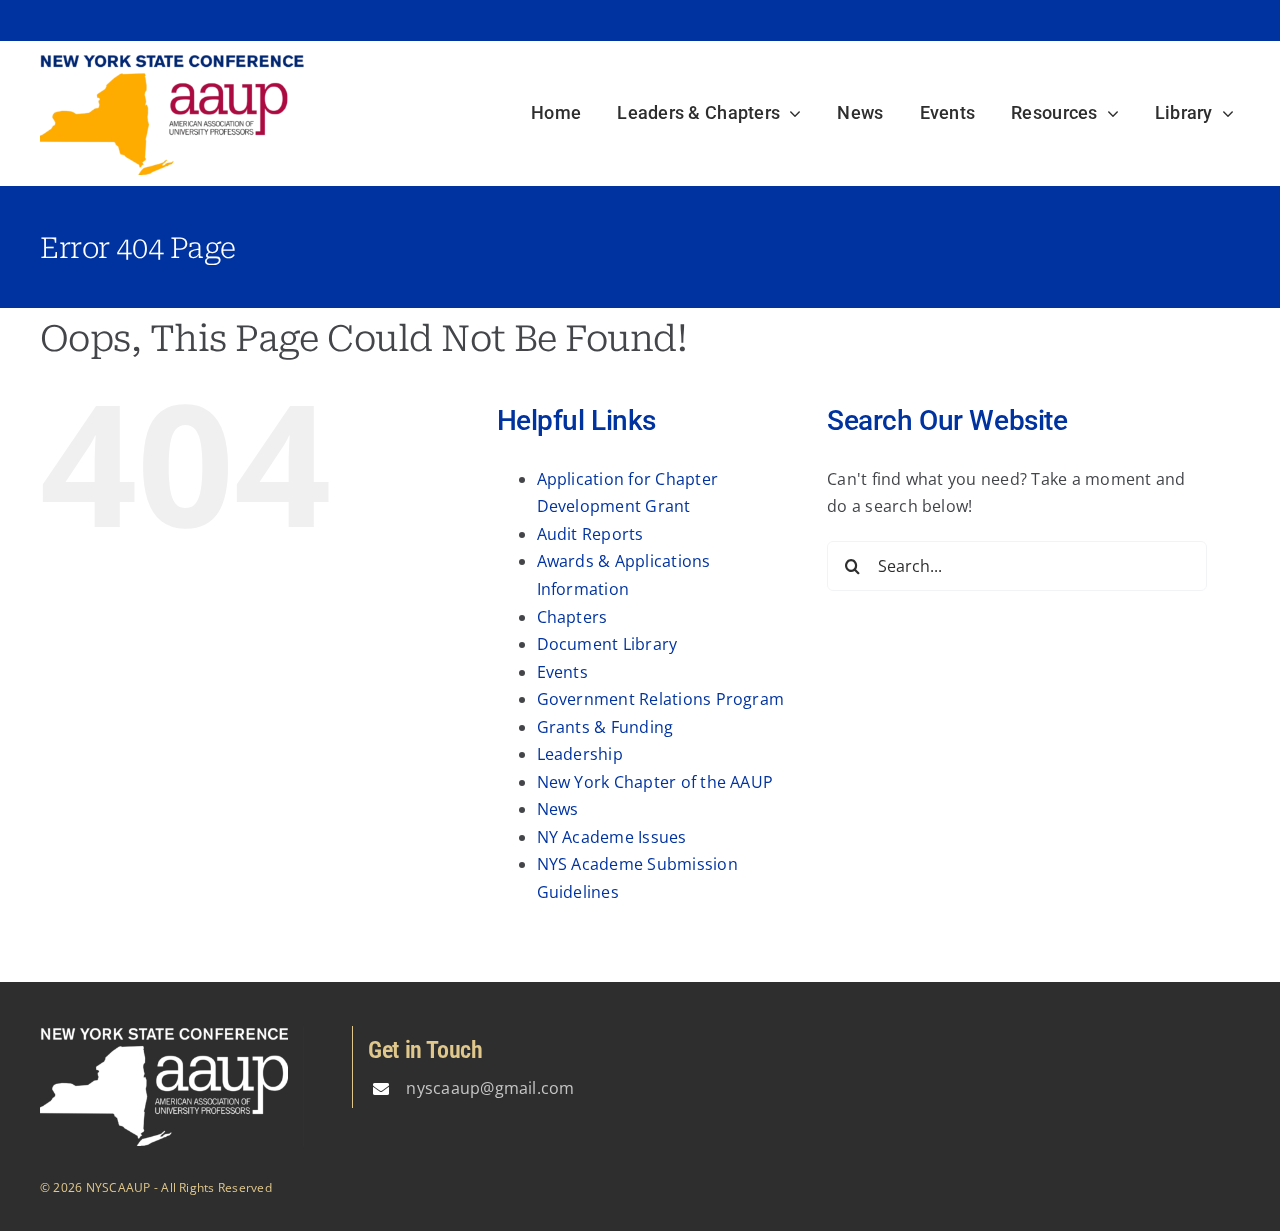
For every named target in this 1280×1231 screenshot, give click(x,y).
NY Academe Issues (612, 837)
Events (562, 672)
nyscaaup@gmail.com (490, 1088)
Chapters (572, 617)
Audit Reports (590, 534)
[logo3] (172, 61)
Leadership (580, 754)
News (558, 809)
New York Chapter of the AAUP (655, 782)
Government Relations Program (661, 699)
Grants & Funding (605, 727)
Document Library (607, 644)
